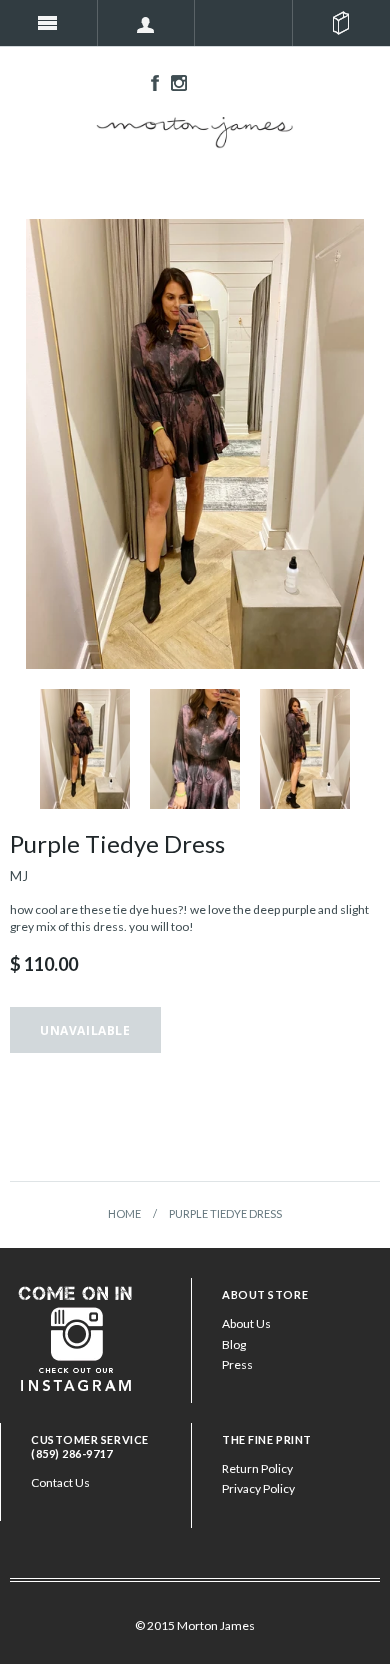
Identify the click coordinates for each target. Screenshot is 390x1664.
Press (237, 1364)
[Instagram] (76, 1336)
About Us (246, 1323)
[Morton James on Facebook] (150, 81)
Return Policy (257, 1468)
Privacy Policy (258, 1488)
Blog (234, 1344)
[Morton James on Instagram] (174, 81)
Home (124, 1213)
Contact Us (60, 1482)
